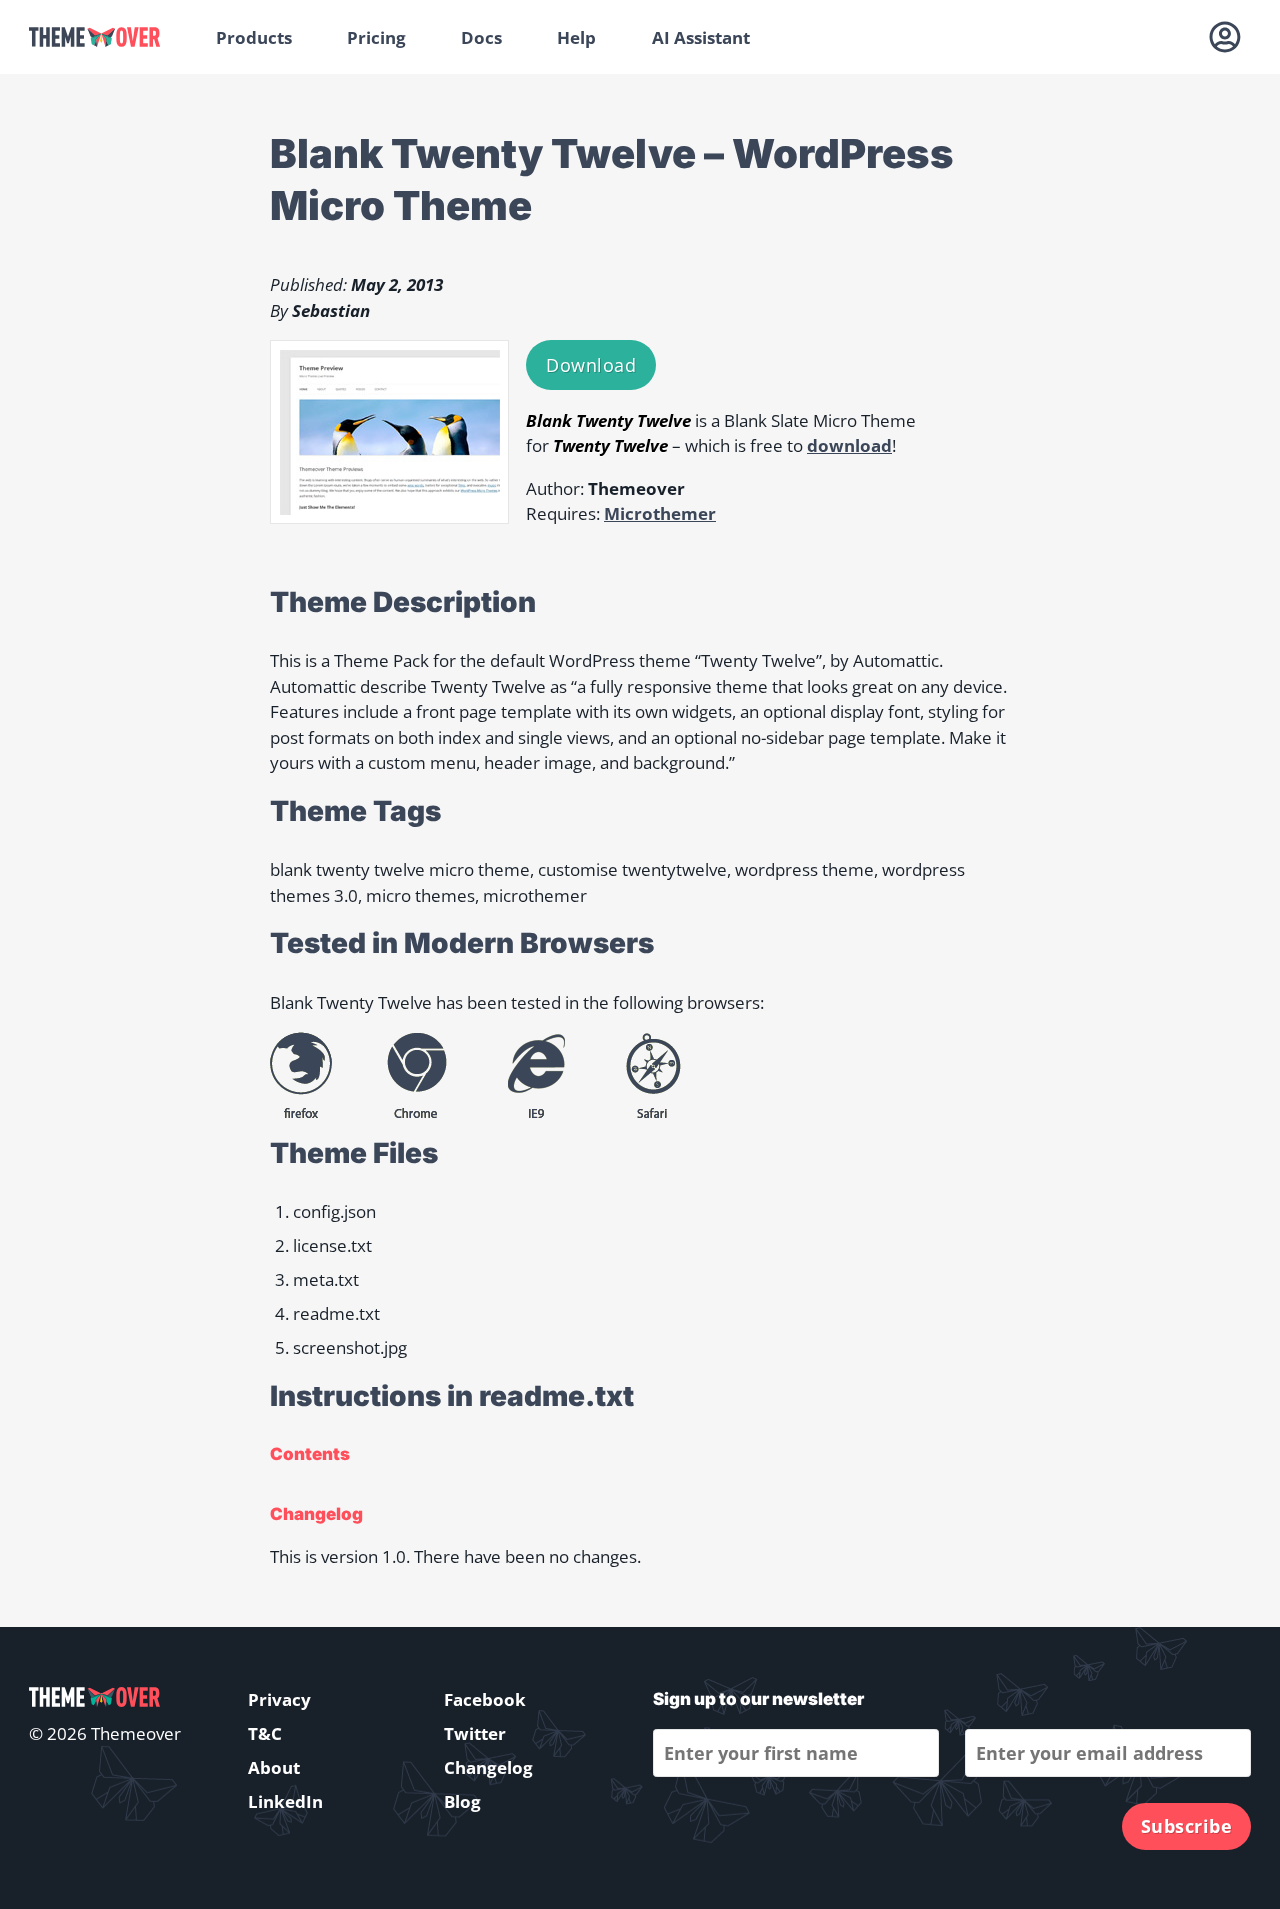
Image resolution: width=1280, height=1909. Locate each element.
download (849, 445)
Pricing (376, 37)
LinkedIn (285, 1801)
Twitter (475, 1733)
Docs (481, 37)
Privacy (279, 1699)
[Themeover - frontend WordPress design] (108, 37)
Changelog (488, 1767)
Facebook (485, 1699)
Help (576, 37)
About (274, 1767)
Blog (462, 1801)
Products (254, 37)
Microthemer (660, 513)
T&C (265, 1733)
